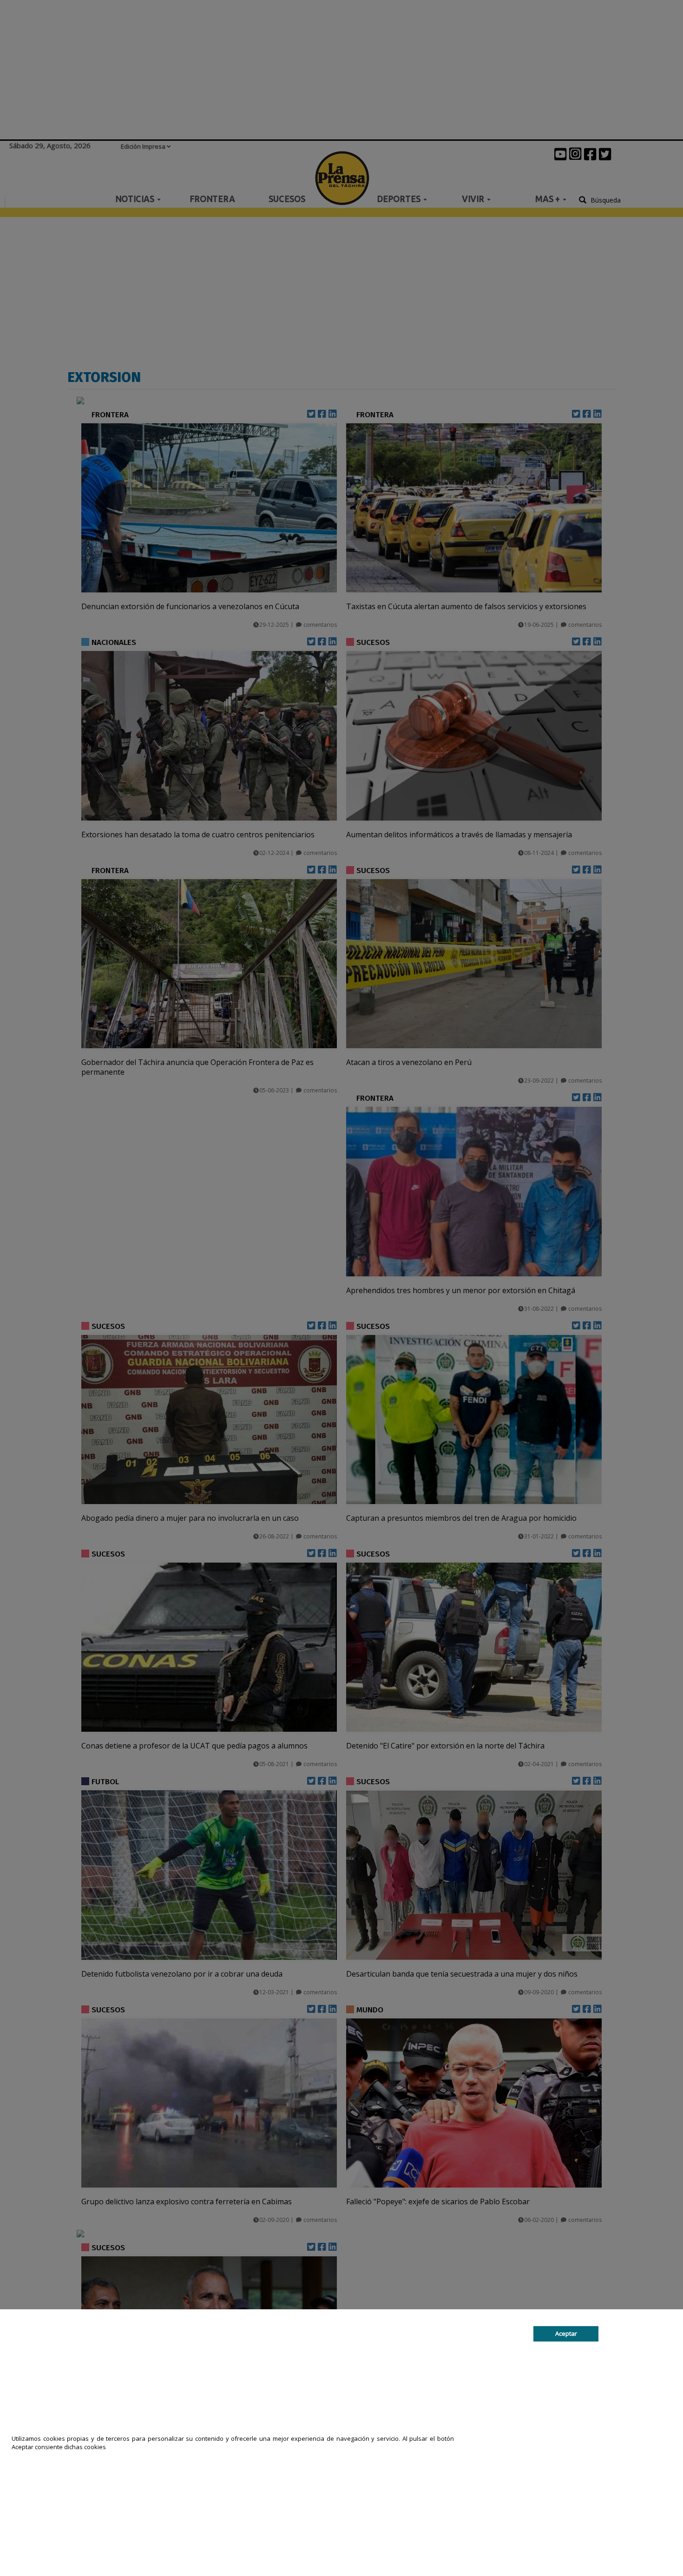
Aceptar (566, 2333)
